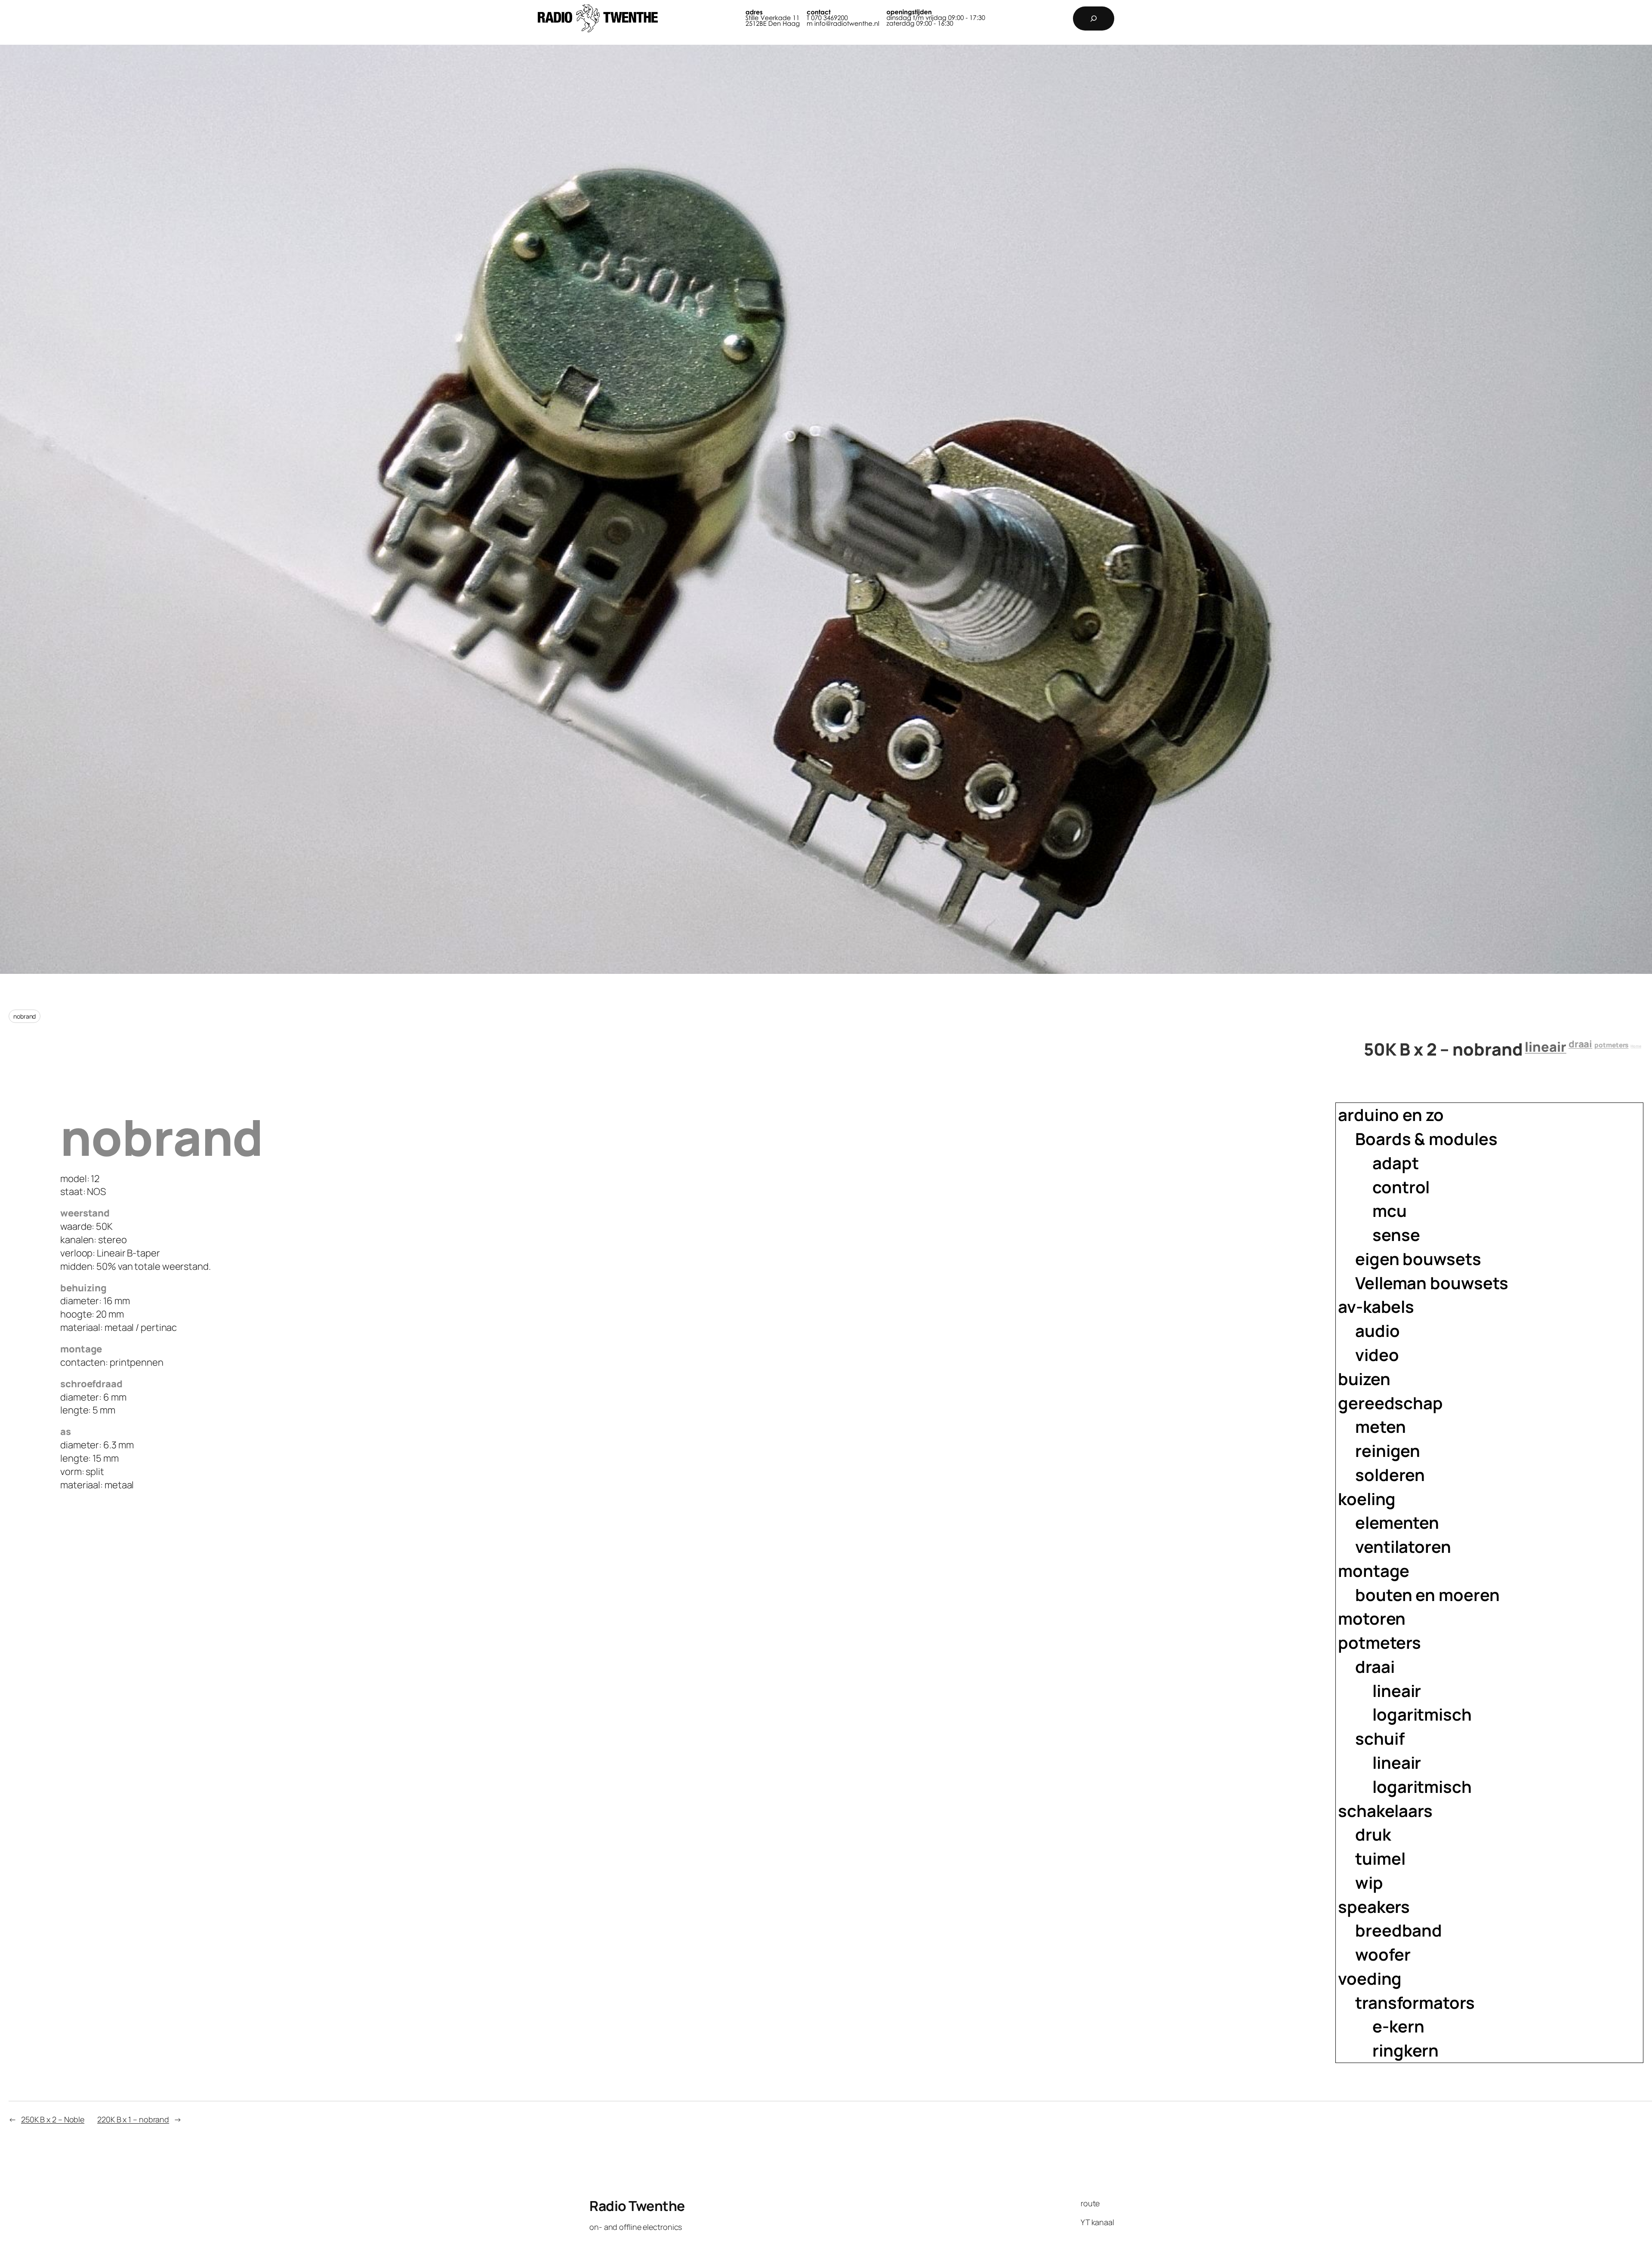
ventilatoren (1403, 1547)
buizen (1364, 1379)
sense (1396, 1235)
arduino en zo (1391, 1115)
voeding (1370, 1978)
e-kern (1398, 2026)
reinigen (1388, 1451)
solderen (1390, 1475)
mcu (1390, 1211)
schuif (1380, 1738)
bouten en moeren (1427, 1595)
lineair (1545, 1047)
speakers (1374, 1907)
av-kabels (1376, 1307)
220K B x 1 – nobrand (133, 2119)
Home (1636, 1046)
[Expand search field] (1094, 18)
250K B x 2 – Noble (53, 2119)
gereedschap (1390, 1403)
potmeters (1611, 1045)
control (1401, 1187)
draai (1581, 1044)
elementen (1397, 1523)
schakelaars (1385, 1811)
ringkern (1405, 2050)
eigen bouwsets (1418, 1259)
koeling (1367, 1499)
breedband (1399, 1930)
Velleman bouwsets (1432, 1283)
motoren (1372, 1618)
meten (1381, 1427)
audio (1378, 1331)
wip (1369, 1883)
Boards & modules (1426, 1139)
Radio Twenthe (637, 2206)
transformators (1415, 2003)
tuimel (1380, 1858)
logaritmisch (1422, 1714)
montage (1374, 1571)
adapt (1396, 1163)
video (1377, 1355)
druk (1373, 1834)
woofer (1383, 1954)
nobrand (25, 1016)
